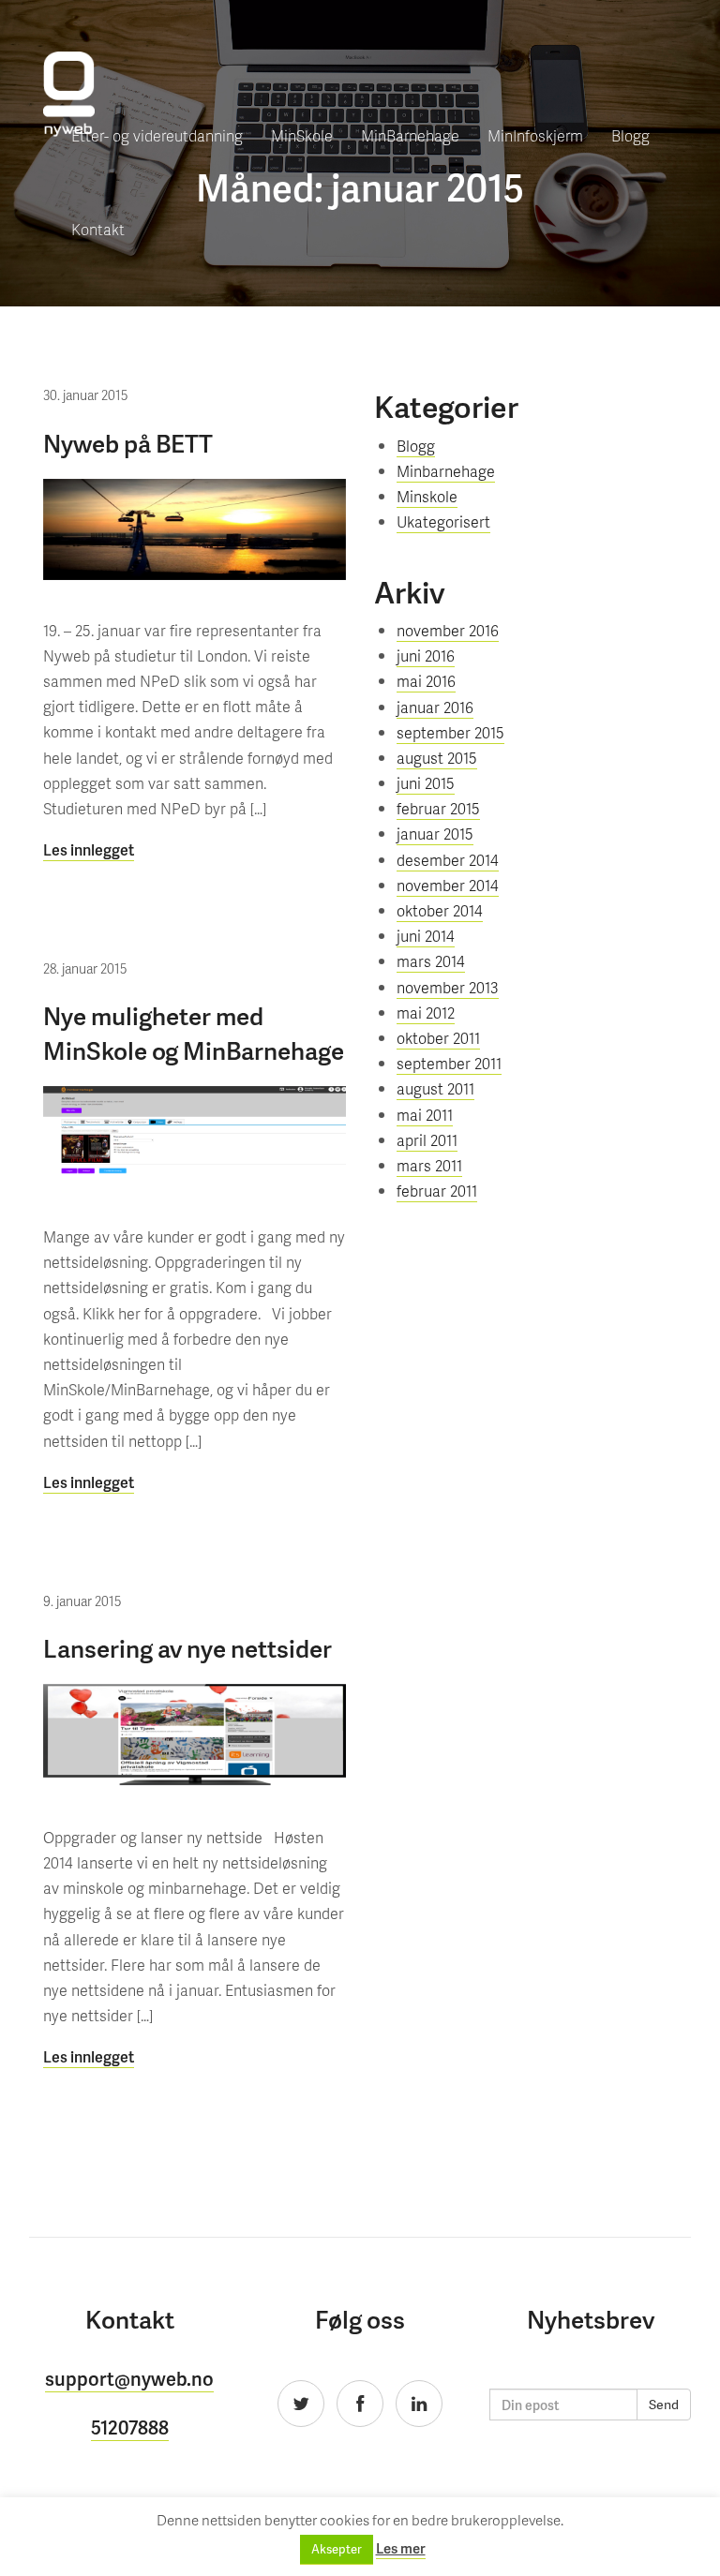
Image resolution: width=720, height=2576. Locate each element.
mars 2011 (429, 1165)
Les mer (401, 2548)
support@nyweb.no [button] (129, 2378)
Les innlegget (89, 849)
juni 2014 (426, 936)
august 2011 (435, 1088)
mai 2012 (426, 1013)
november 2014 (448, 885)
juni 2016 (426, 655)
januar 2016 (435, 707)
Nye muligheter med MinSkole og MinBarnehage (194, 1032)
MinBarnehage (410, 135)
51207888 (130, 2427)
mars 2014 (431, 961)
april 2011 (427, 1140)
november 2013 (448, 987)
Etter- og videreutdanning (157, 135)
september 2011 (449, 1063)
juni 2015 (426, 783)
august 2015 (437, 758)
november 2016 (448, 630)
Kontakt (98, 229)
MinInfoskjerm (535, 135)
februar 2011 (437, 1191)
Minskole (427, 496)
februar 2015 (438, 808)
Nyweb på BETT (128, 443)
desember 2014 (448, 860)
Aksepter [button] (337, 2549)
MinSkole (302, 135)
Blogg (630, 135)
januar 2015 (435, 834)
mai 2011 (425, 1115)
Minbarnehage (446, 471)
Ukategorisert (443, 521)
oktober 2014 (440, 910)
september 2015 (450, 732)
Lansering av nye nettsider (187, 1648)
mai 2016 (426, 681)
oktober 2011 (438, 1038)
